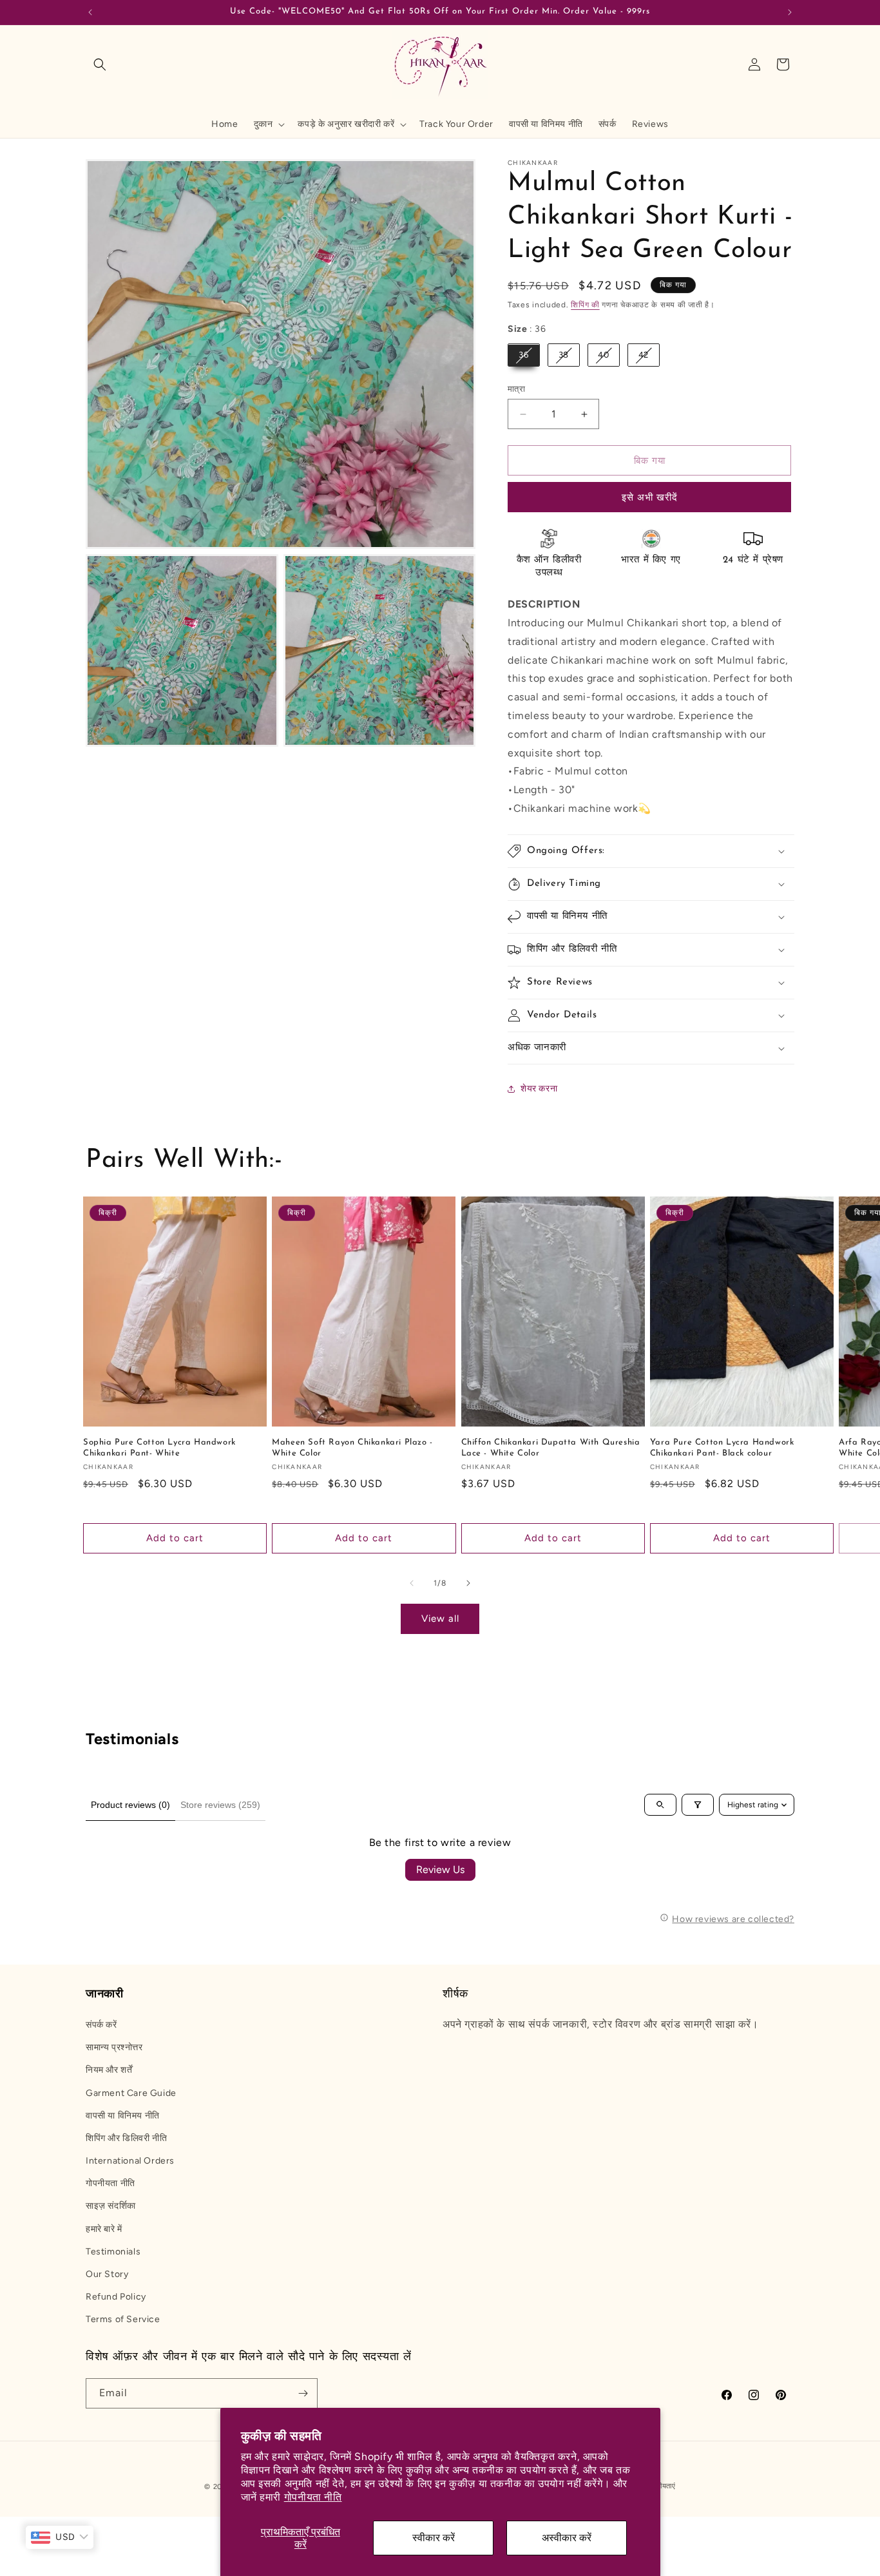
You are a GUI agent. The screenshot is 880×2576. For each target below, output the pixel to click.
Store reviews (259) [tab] (220, 1805)
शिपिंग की (585, 305)
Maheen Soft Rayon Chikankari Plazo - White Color (352, 1447)
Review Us (440, 1870)
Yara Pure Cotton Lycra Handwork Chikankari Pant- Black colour (722, 1447)
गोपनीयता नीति (313, 2497)
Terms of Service (123, 2320)
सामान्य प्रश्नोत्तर (114, 2047)
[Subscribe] (303, 2393)
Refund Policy (116, 2297)
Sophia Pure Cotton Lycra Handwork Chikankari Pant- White (159, 1447)
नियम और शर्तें (109, 2071)
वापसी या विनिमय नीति (123, 2116)
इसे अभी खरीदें (650, 498)
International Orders (130, 2161)
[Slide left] (412, 1583)
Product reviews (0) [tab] (130, 1805)
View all (440, 1619)
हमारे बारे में (104, 2229)
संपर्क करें (101, 2025)
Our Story (107, 2274)
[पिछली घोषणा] (90, 12)
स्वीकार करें (434, 2538)
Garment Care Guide (131, 2093)
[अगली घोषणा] (790, 12)
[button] (100, 64)
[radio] (524, 356)
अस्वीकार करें (567, 2538)
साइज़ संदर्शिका (111, 2206)
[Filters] (698, 1805)
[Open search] (660, 1805)
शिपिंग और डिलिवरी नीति (126, 2138)
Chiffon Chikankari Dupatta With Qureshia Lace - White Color (551, 1447)
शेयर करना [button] (539, 1089)
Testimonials (113, 2252)
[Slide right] (468, 1583)
